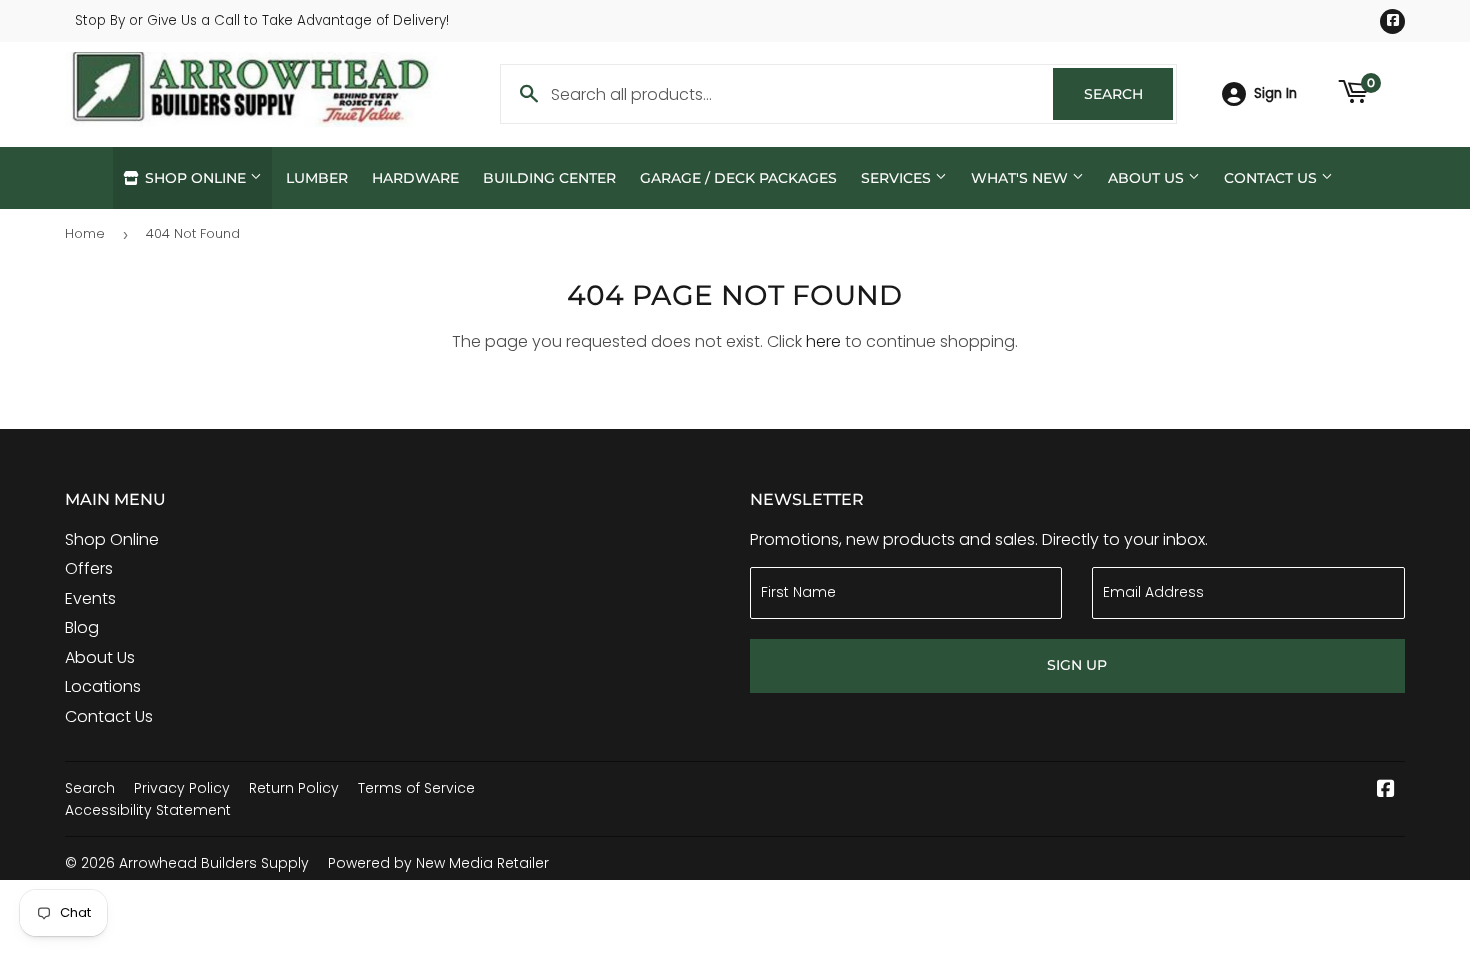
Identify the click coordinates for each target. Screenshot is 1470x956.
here (823, 341)
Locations (103, 686)
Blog (82, 627)
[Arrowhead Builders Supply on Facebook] (1386, 790)
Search (1128, 94)
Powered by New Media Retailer (438, 863)
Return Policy (294, 788)
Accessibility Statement (148, 810)
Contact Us (1272, 178)
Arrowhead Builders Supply (214, 863)
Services (898, 178)
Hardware (415, 178)
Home (85, 233)
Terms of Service (416, 788)
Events (90, 598)
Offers (89, 568)
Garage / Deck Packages (738, 178)
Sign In (1275, 93)
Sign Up (1077, 665)
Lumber (317, 178)
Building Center (549, 178)
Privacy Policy (182, 788)
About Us (1148, 178)
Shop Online (195, 178)
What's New (1021, 178)
